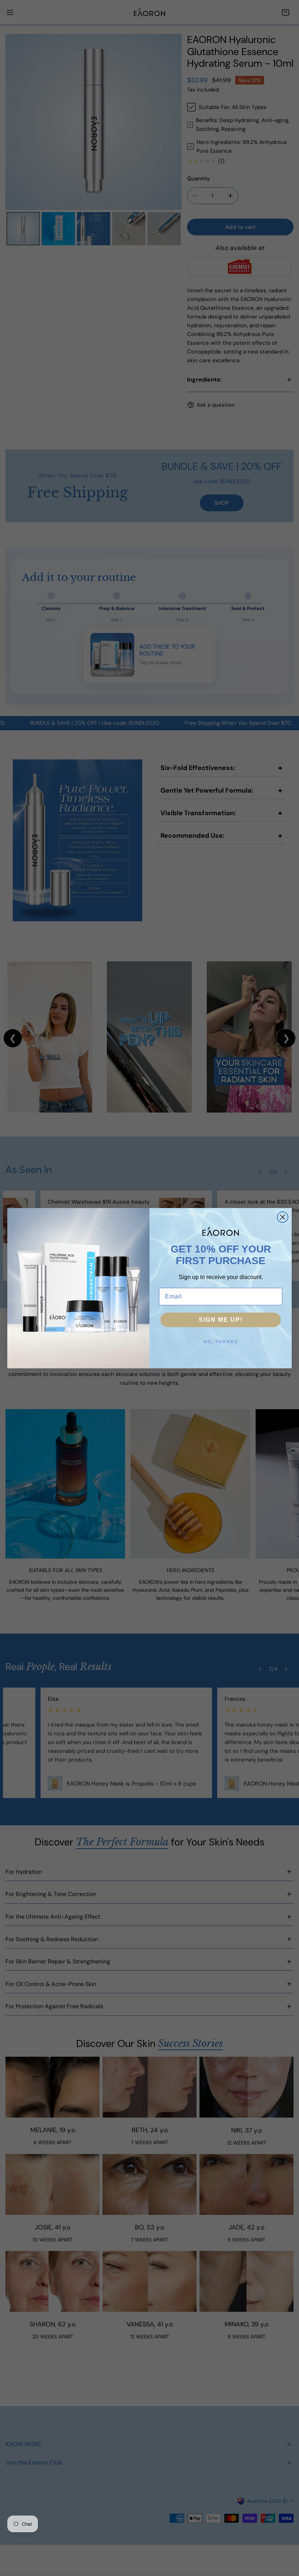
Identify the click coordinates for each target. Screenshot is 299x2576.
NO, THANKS (221, 1342)
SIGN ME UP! (221, 1320)
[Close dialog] (283, 1217)
